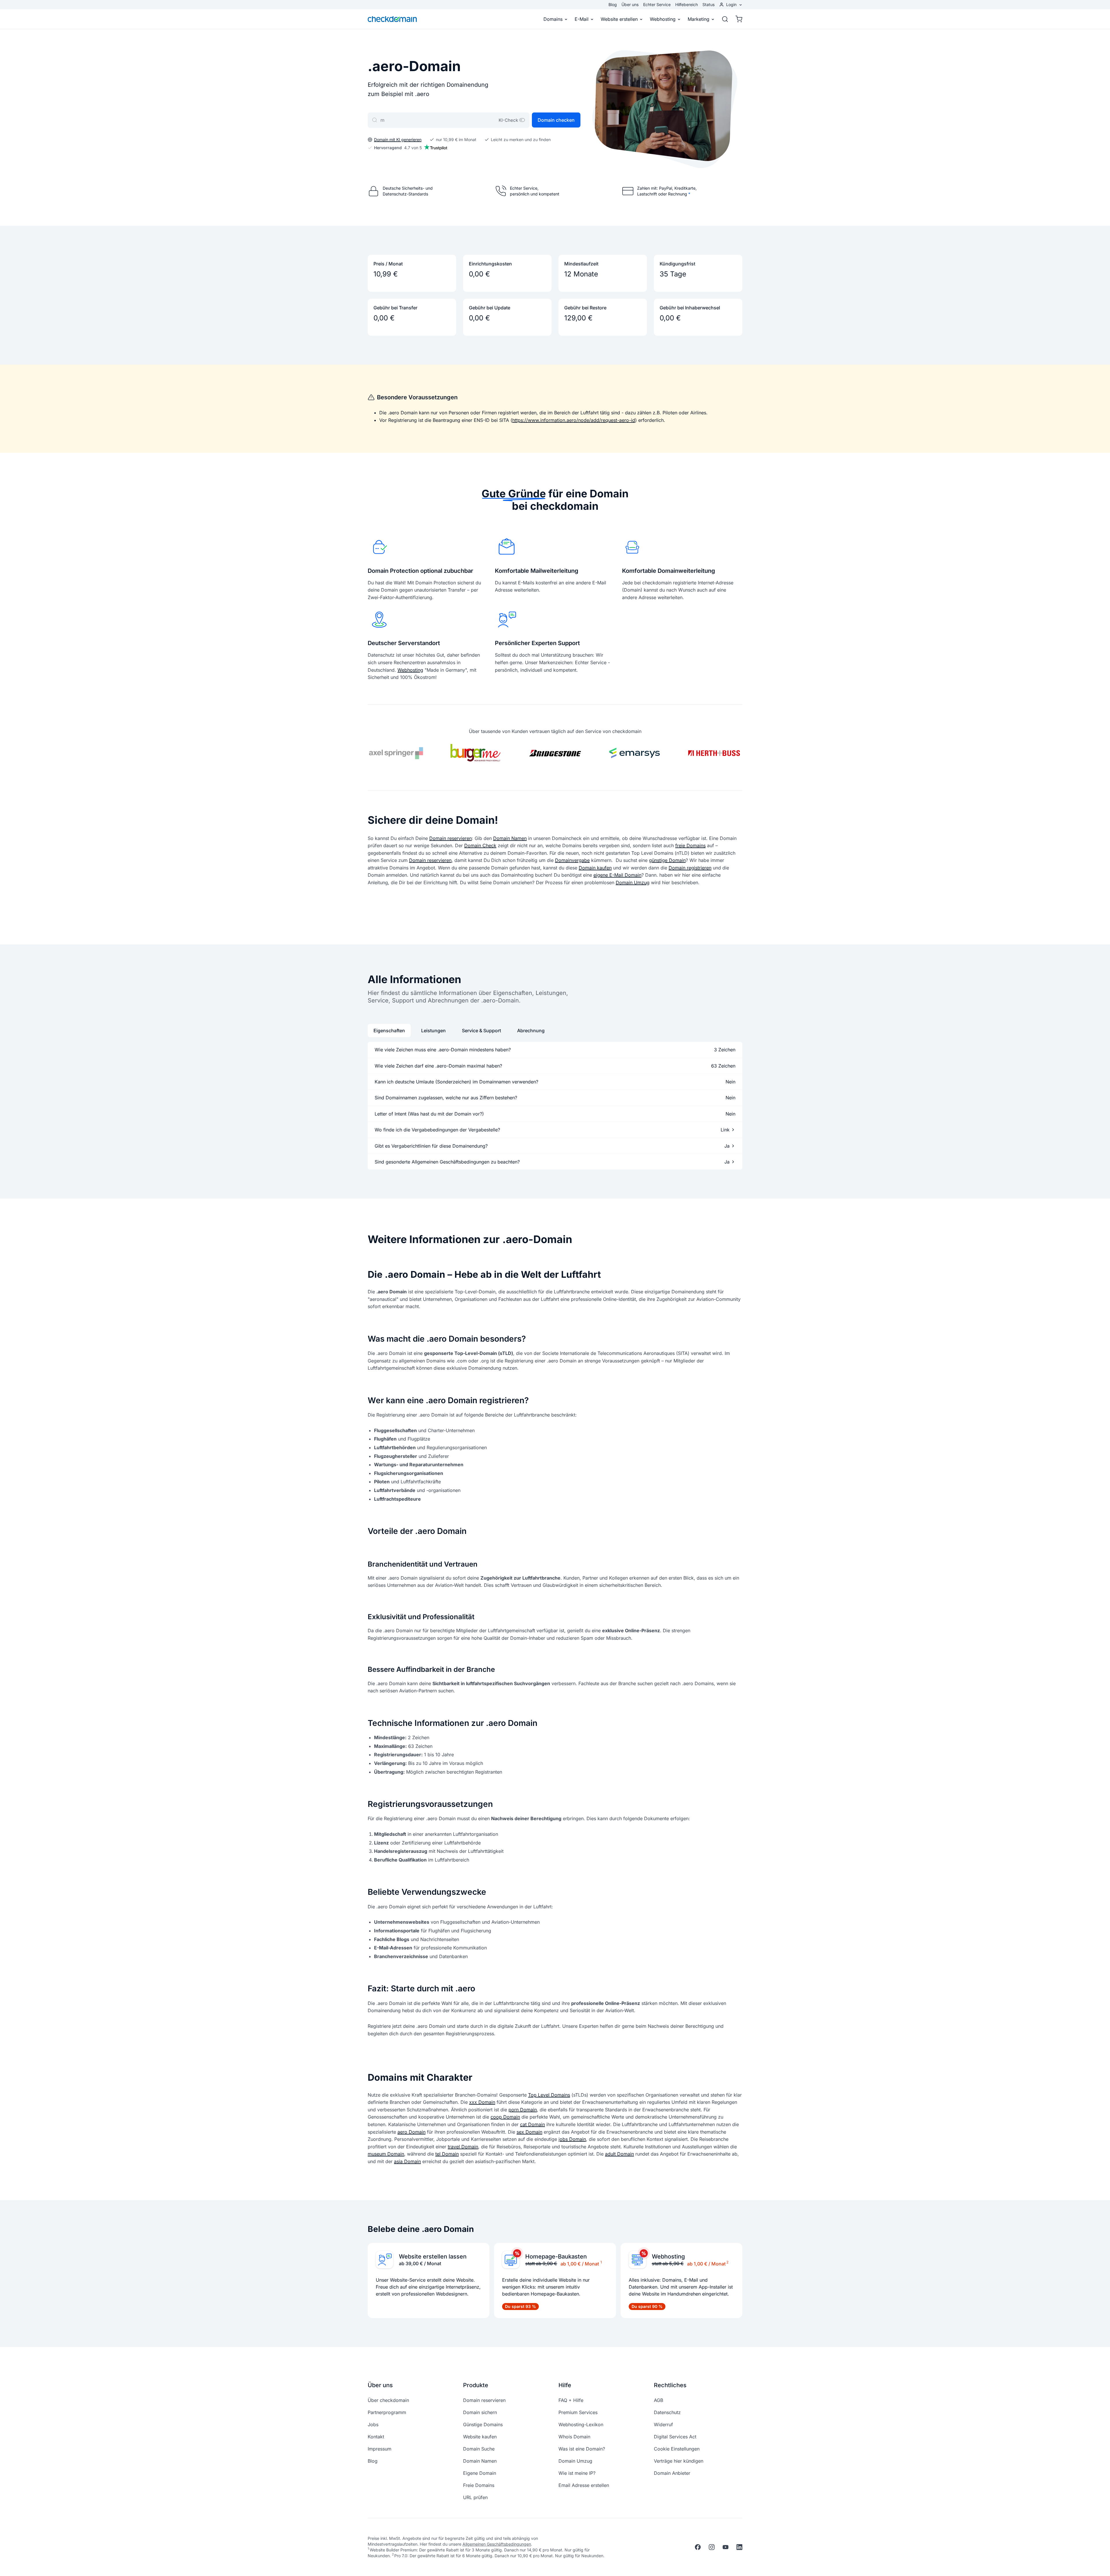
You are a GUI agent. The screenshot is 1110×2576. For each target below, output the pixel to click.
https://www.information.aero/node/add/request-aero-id (574, 420)
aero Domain (411, 2132)
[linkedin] (739, 2547)
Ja (727, 1146)
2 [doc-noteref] (727, 2262)
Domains (553, 19)
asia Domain (407, 2161)
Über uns (630, 4)
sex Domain (529, 2132)
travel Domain (463, 2147)
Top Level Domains (549, 2095)
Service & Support (481, 1031)
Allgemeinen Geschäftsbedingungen (497, 2544)
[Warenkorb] (737, 19)
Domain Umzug (633, 882)
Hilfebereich (687, 4)
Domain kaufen (595, 868)
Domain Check (480, 845)
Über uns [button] (380, 2385)
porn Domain (523, 2110)
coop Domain (505, 2117)
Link (725, 1130)
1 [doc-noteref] (601, 2262)
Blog (613, 4)
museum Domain (386, 2154)
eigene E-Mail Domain (617, 875)
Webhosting (663, 19)
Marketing (699, 19)
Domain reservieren (451, 838)
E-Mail (582, 19)
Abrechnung (531, 1031)
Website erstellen (619, 19)
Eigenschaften (389, 1031)
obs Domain (573, 2139)
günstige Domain (667, 860)
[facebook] (698, 2547)
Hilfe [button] (565, 2385)
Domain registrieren (690, 868)
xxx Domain (482, 2102)
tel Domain (447, 2154)
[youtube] (726, 2547)
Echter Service (657, 4)
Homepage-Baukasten (556, 2256)
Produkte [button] (476, 2385)
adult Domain (619, 2154)
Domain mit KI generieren (398, 140)
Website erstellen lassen (433, 2256)
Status (708, 4)
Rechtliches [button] (670, 2385)
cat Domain (532, 2124)
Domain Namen (510, 838)
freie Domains (690, 845)
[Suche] (725, 19)
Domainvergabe (572, 860)
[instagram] (712, 2547)
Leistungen (433, 1031)
